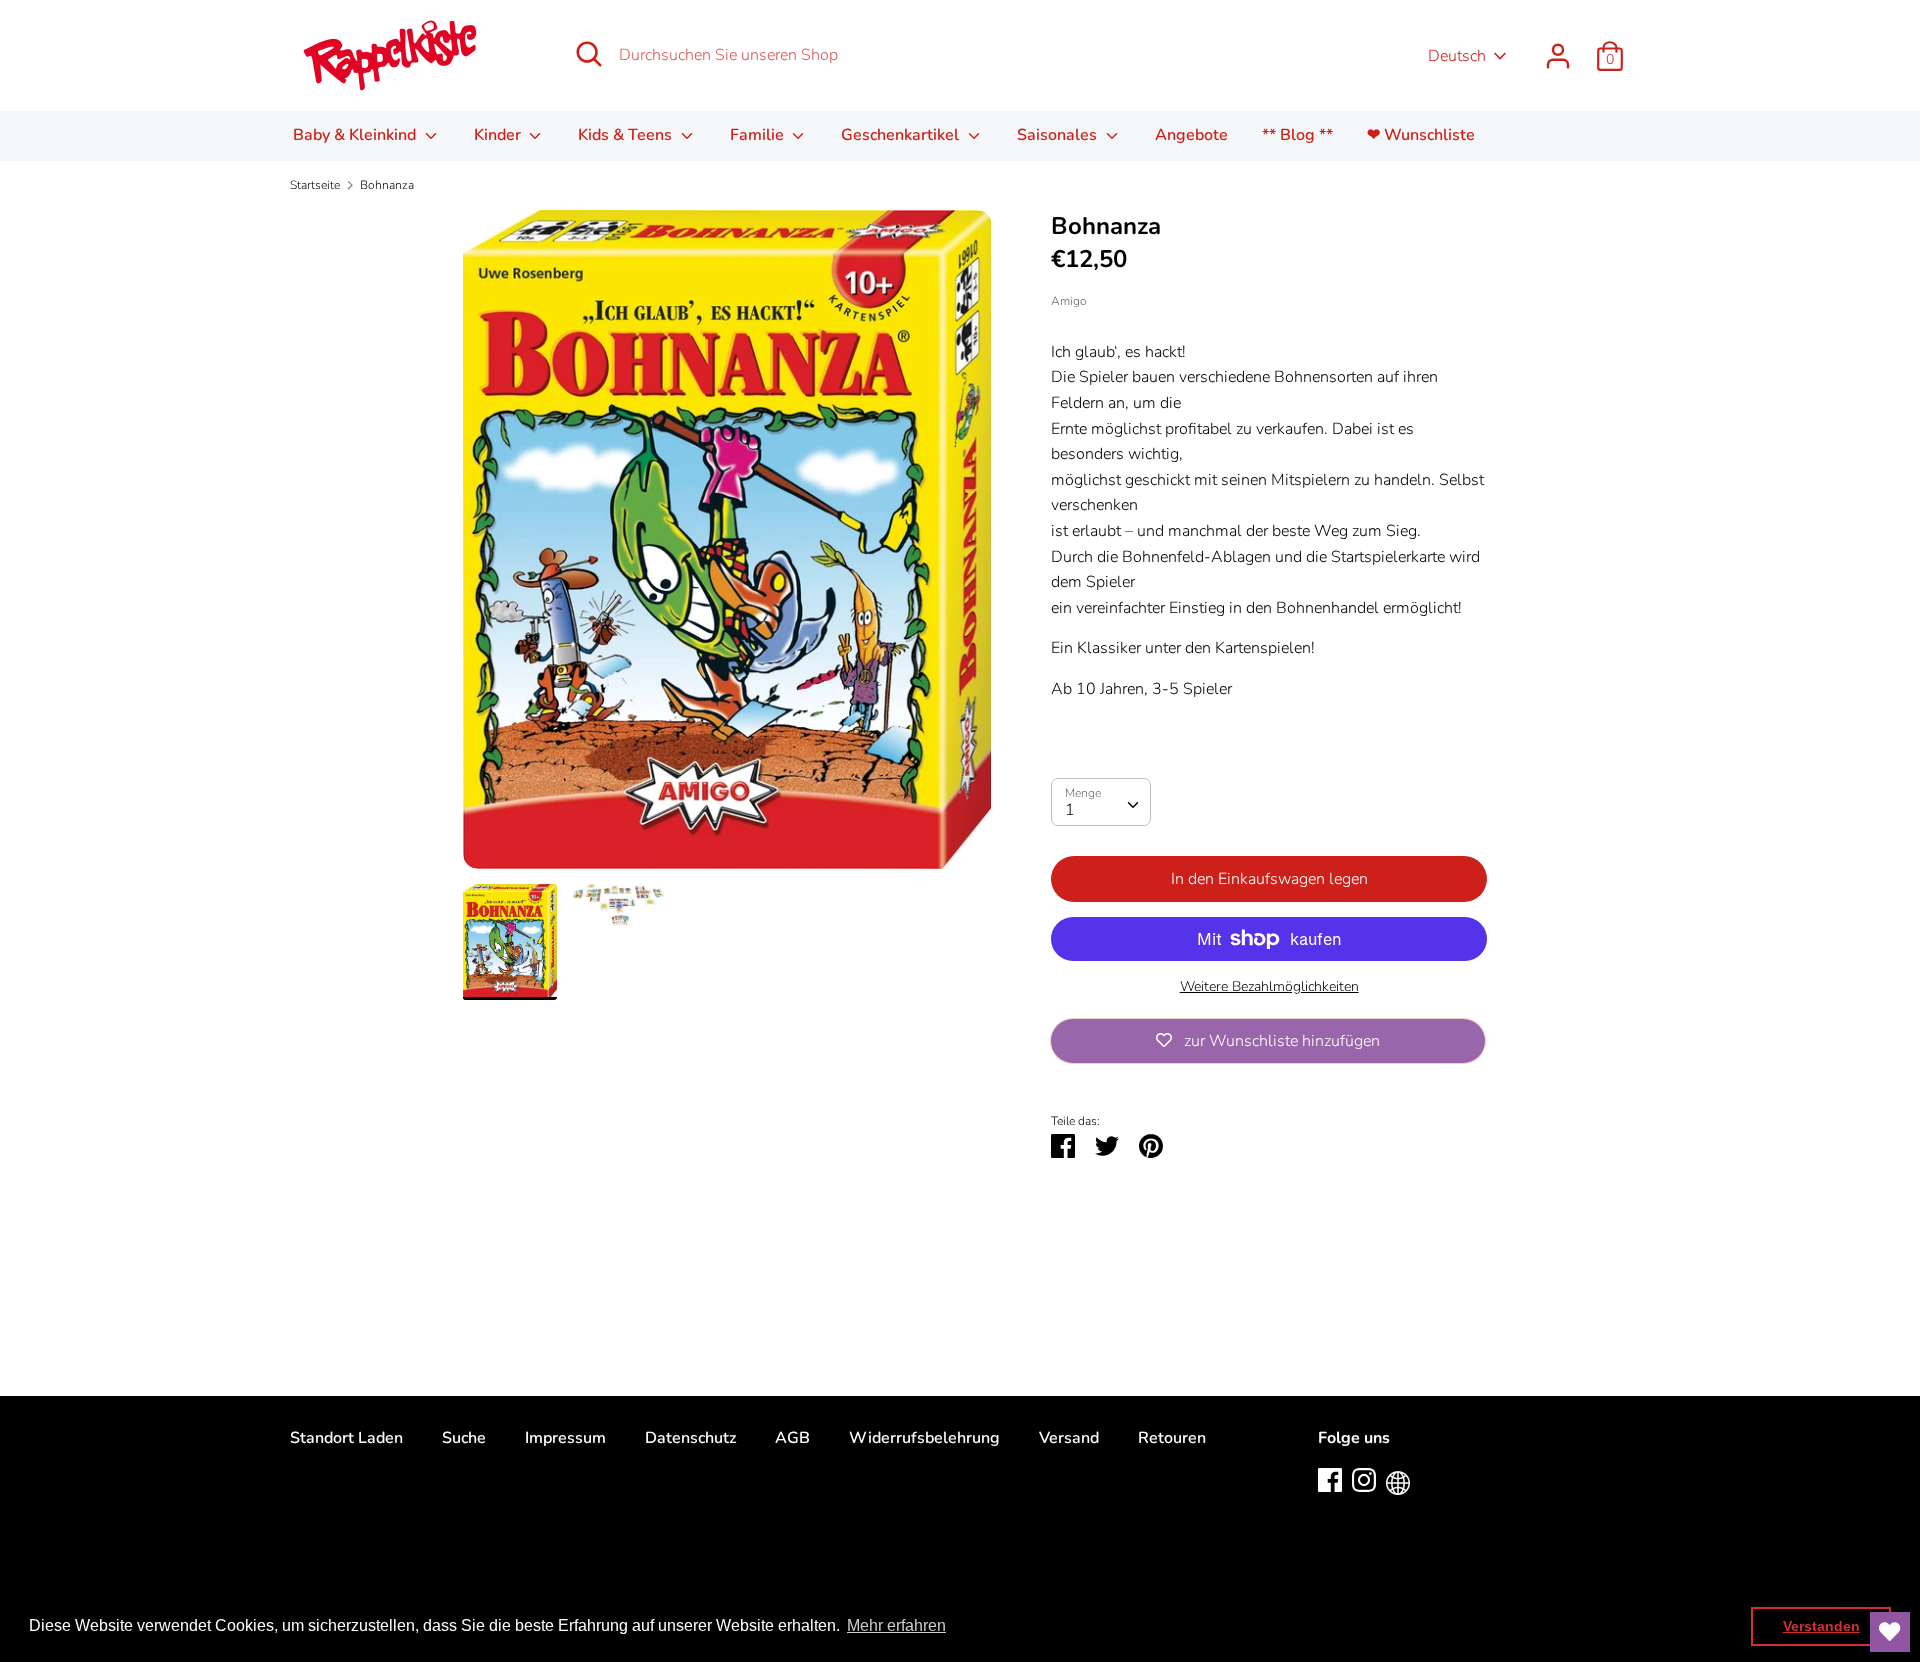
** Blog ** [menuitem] (1297, 135)
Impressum (565, 1438)
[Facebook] (1330, 1479)
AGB (792, 1438)
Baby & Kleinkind (356, 135)
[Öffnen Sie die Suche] (589, 54)
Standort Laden (346, 1438)
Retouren (1172, 1438)
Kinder (499, 135)
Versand (1069, 1438)
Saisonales (1059, 135)
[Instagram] (1364, 1479)
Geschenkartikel (902, 135)
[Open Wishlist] (1890, 1632)
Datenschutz (690, 1438)
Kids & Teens (627, 135)
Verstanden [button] (1821, 1626)
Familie (759, 135)
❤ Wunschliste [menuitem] (1421, 135)
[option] (727, 547)
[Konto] (1558, 48)
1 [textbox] (1070, 810)
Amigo (1069, 301)
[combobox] (1101, 802)
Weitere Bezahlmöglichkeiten (1269, 986)
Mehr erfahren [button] (896, 1625)
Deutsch (1457, 56)
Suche (464, 1438)
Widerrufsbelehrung (924, 1438)
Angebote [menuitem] (1191, 135)
